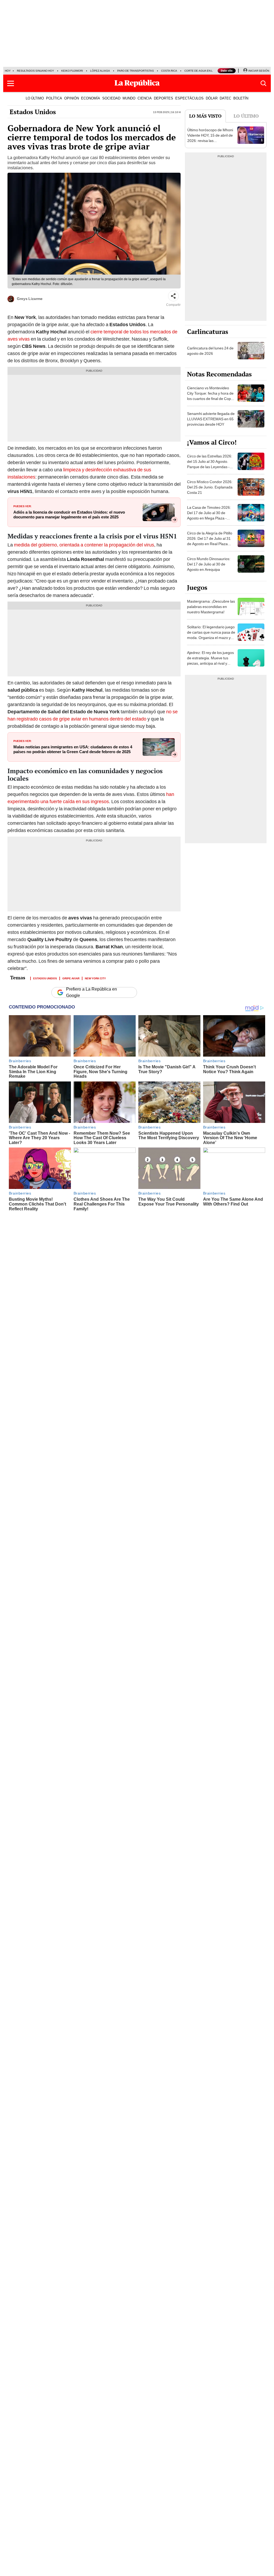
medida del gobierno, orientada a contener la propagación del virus (84, 545)
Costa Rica (169, 71)
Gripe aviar (71, 978)
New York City (95, 978)
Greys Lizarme (30, 299)
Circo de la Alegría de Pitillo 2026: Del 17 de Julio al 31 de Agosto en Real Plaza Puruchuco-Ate (210, 541)
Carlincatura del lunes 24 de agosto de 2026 (210, 351)
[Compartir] (173, 296)
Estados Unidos (33, 112)
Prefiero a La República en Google (92, 992)
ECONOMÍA (91, 98)
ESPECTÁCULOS (189, 98)
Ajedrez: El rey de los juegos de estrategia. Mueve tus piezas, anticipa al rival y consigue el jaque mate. (210, 661)
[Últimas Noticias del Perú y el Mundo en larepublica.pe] (137, 83)
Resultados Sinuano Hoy (35, 71)
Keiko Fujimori (72, 71)
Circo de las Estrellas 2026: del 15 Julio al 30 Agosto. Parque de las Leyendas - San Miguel (210, 464)
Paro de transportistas (136, 71)
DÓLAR (212, 98)
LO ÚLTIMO (35, 98)
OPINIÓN (72, 98)
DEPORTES (163, 98)
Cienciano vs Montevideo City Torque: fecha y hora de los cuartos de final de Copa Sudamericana (210, 396)
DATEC (225, 98)
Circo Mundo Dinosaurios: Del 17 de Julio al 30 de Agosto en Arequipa (209, 564)
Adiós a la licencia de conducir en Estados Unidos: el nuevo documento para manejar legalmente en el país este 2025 (69, 515)
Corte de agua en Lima (201, 71)
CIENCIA (145, 98)
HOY (8, 71)
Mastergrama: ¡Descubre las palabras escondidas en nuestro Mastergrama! (211, 607)
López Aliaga (100, 71)
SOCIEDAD (111, 98)
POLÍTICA (54, 98)
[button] (11, 83)
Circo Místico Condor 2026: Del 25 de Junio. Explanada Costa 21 (210, 487)
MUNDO (129, 98)
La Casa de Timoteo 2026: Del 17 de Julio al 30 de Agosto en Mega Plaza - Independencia (209, 515)
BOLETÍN (241, 98)
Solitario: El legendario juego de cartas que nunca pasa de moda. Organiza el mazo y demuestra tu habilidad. (211, 635)
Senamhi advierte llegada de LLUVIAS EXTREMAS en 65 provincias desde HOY (211, 419)
